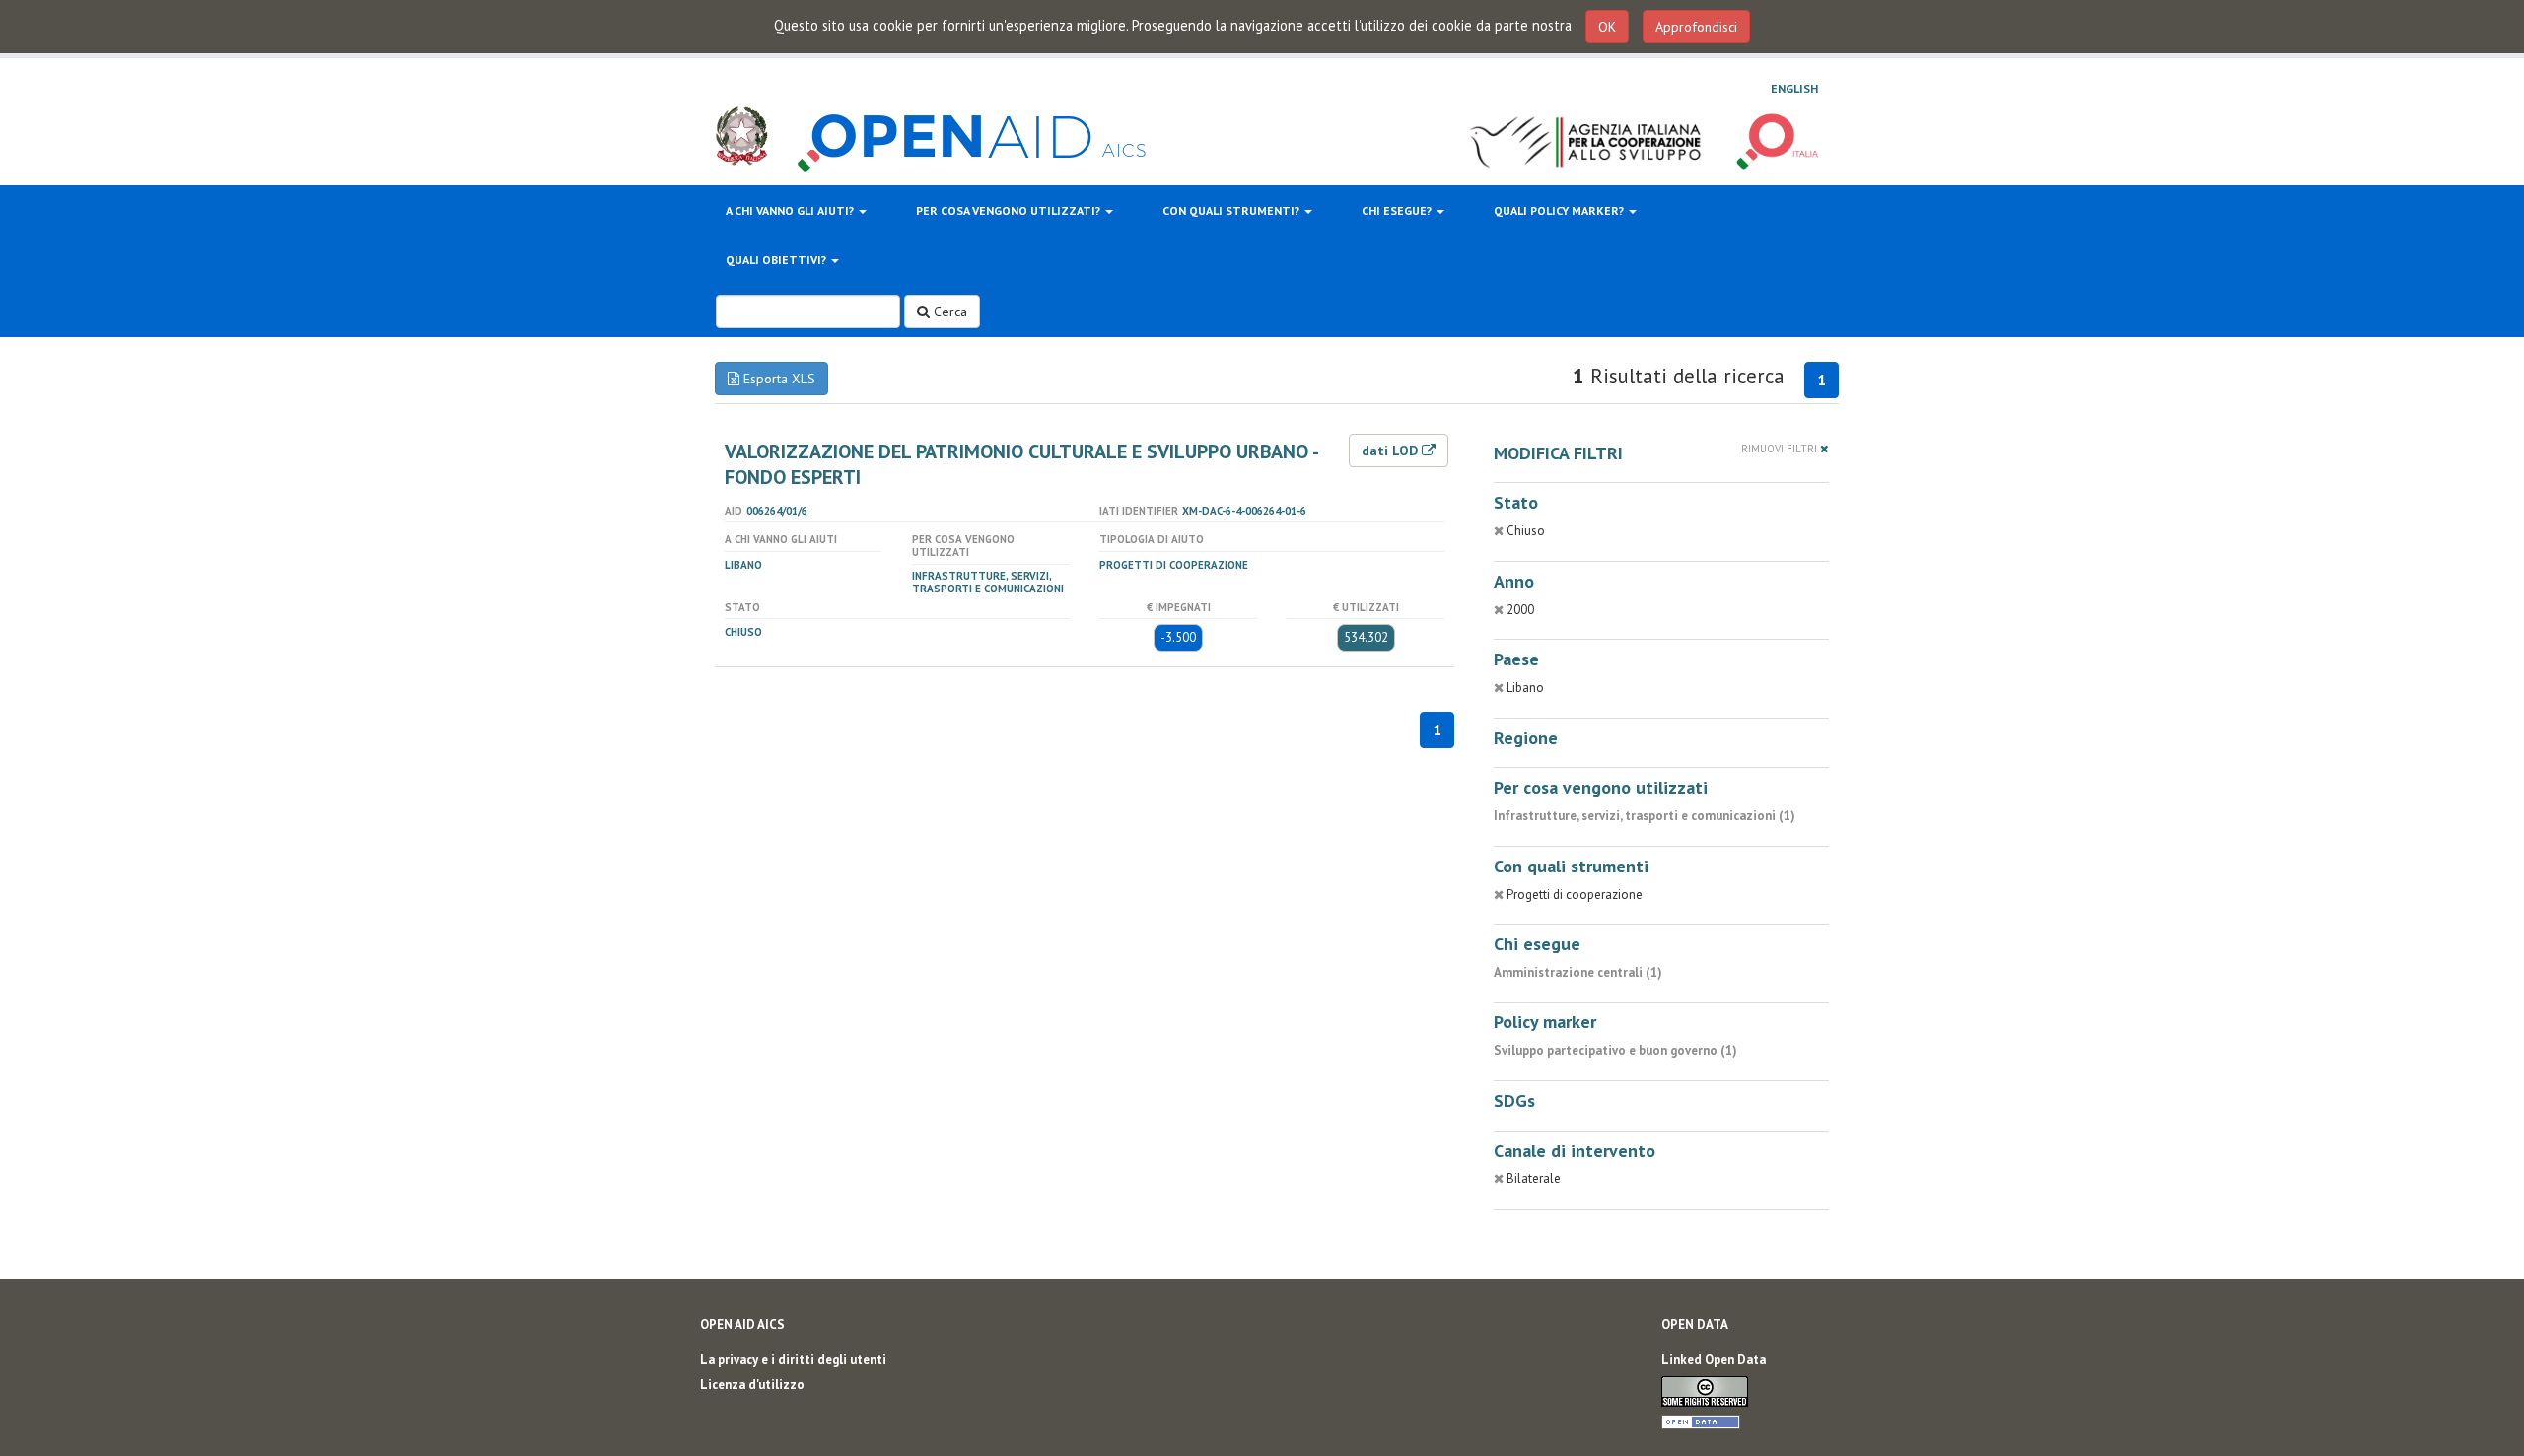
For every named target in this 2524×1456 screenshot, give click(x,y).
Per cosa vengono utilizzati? (1010, 210)
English (1794, 88)
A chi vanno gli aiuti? (791, 210)
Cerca (948, 312)
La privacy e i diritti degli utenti (793, 1360)
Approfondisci (1696, 27)
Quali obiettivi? (777, 260)
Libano (743, 565)
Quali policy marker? (1560, 210)
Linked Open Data (1714, 1360)
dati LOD (1392, 451)
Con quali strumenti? (1232, 210)
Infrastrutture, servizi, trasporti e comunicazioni (988, 582)
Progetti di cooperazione (1174, 565)
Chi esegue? (1398, 210)
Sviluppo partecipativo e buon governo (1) (1615, 1050)
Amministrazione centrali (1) (1578, 972)
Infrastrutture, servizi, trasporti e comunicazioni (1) (1645, 816)
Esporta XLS (777, 379)
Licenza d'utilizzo (752, 1385)
